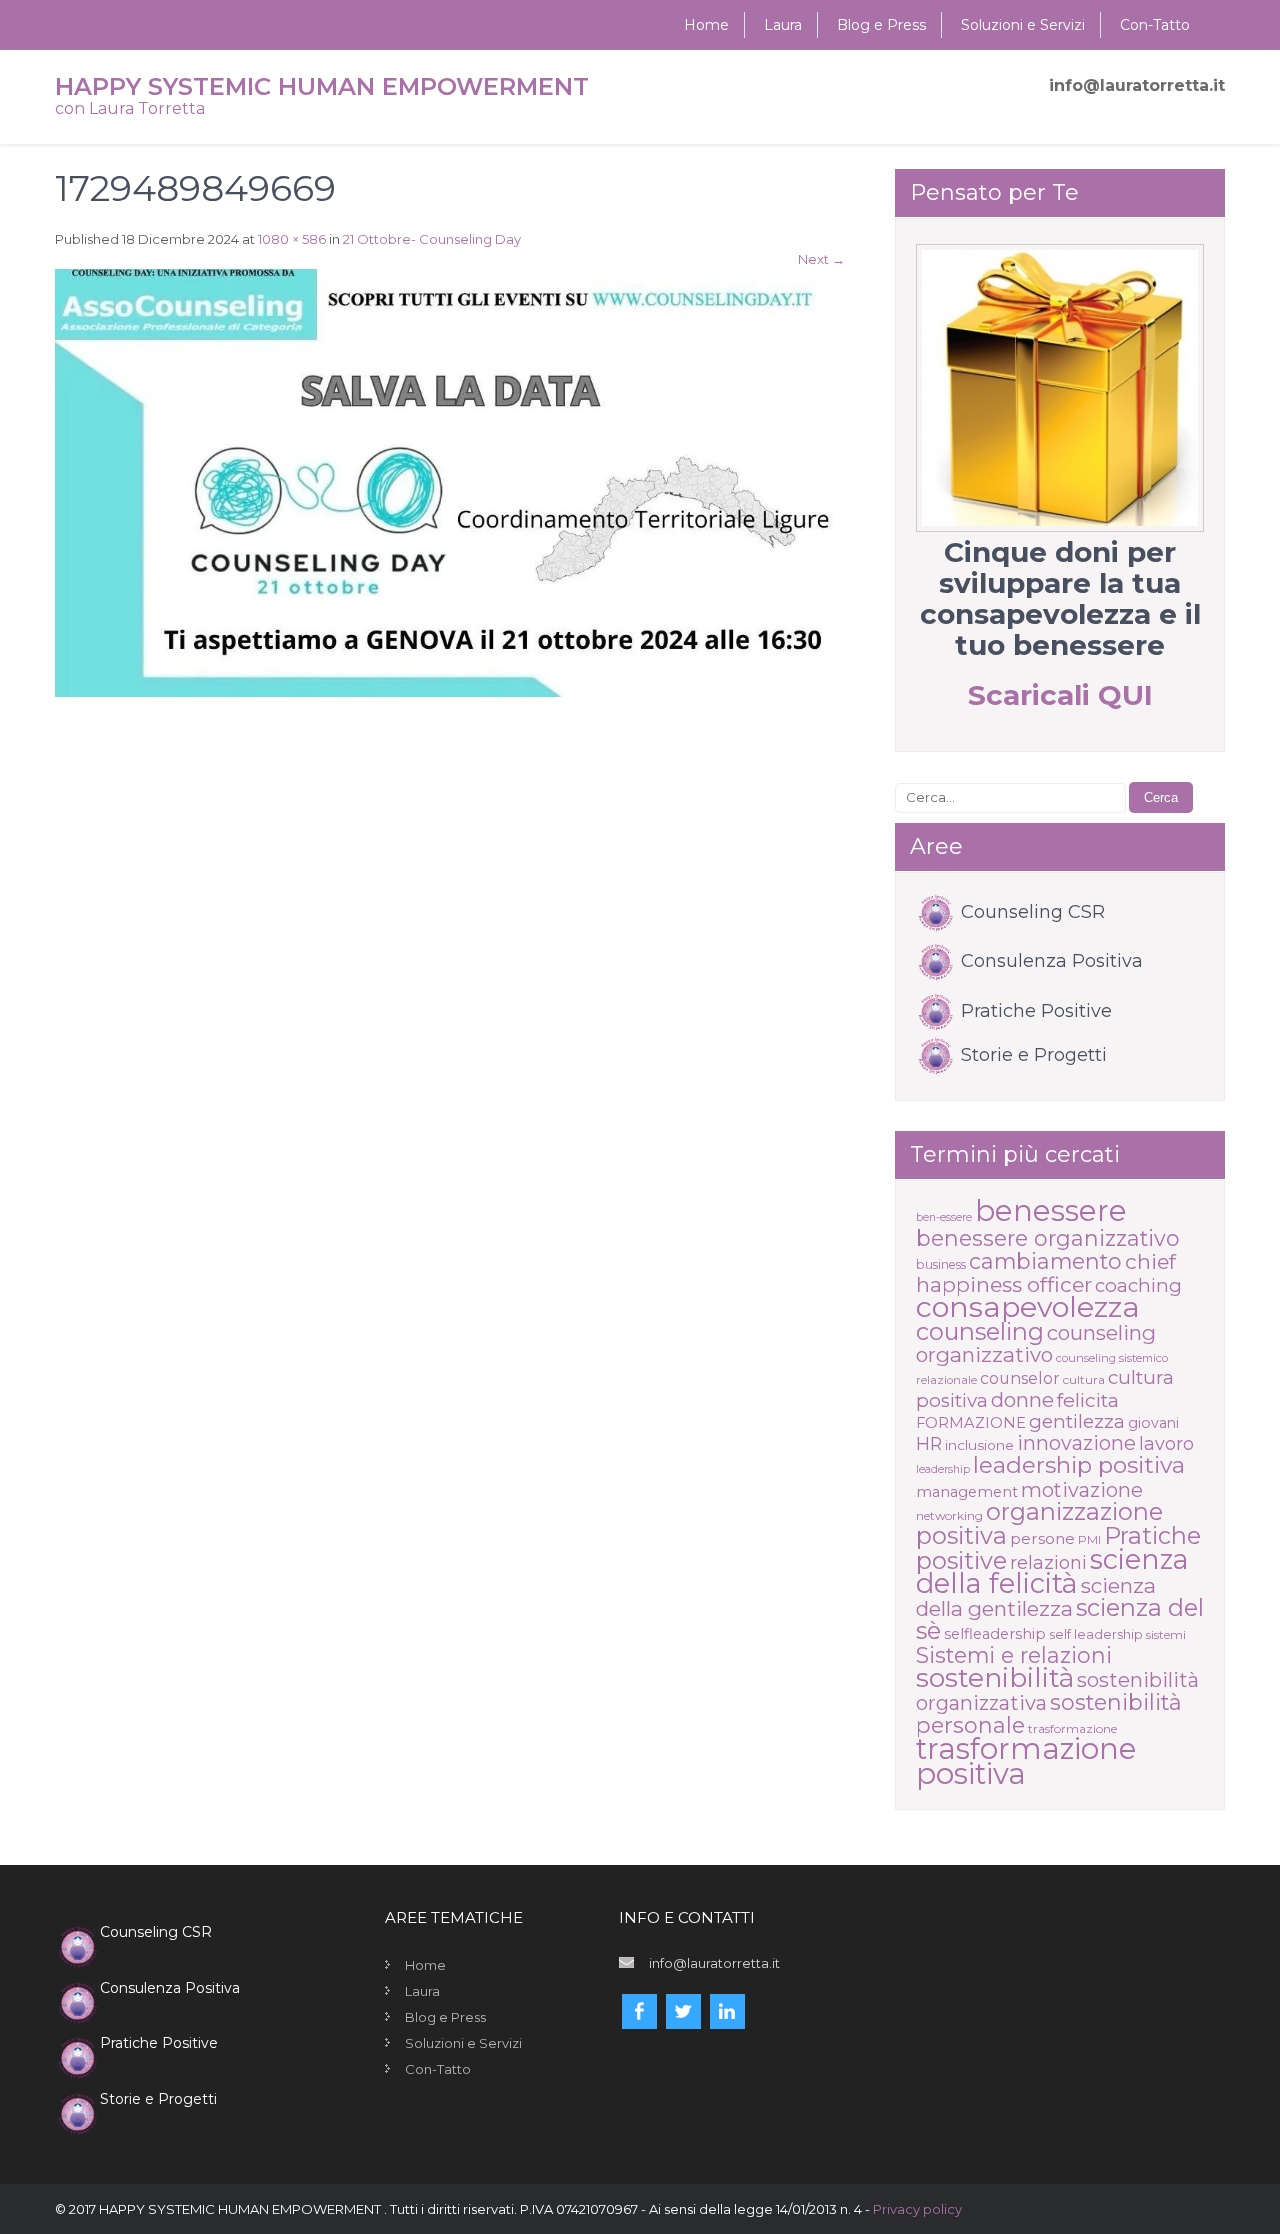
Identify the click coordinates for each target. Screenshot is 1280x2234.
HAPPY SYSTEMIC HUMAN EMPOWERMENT (322, 86)
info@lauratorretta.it (1137, 85)
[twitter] (683, 2011)
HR (929, 1443)
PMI (1089, 1539)
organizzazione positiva (1039, 1523)
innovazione (1076, 1443)
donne (1022, 1400)
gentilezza (1077, 1421)
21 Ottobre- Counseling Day (432, 239)
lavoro (1166, 1443)
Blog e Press (881, 25)
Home (706, 25)
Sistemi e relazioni (1014, 1655)
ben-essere (944, 1217)
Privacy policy (917, 2209)
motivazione (1082, 1490)
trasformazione (1072, 1728)
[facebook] (639, 2011)
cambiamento (1045, 1261)
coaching (1138, 1285)
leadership (943, 1469)
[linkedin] (727, 2011)
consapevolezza (1028, 1306)
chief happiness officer (1046, 1273)
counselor (1020, 1378)
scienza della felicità (1052, 1571)
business (941, 1264)
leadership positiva (1079, 1465)
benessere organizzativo (1048, 1238)
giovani (1153, 1423)
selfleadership (995, 1634)
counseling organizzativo (1036, 1343)
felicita (1088, 1400)
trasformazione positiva (1026, 1761)
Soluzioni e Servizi (1023, 25)
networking (949, 1515)
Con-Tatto (1155, 25)
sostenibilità (995, 1677)
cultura (1084, 1379)
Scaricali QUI (1060, 695)
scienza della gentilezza (1036, 1597)
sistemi (1166, 1634)
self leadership (1096, 1634)
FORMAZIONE (971, 1423)
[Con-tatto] (1060, 388)
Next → (821, 259)
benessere (1051, 1210)
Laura (783, 25)
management (967, 1492)
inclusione (979, 1445)
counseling (980, 1331)
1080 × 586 (292, 239)
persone (1042, 1538)
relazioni (1048, 1563)
